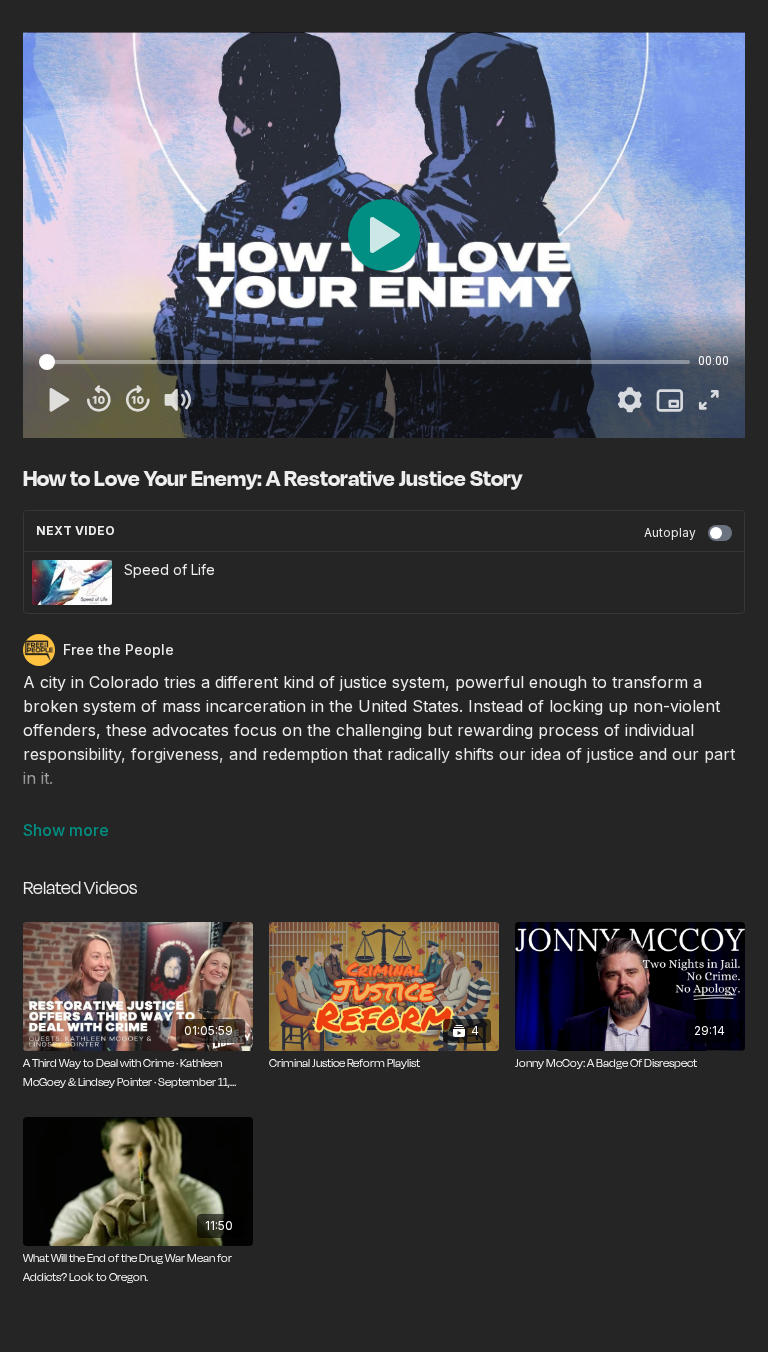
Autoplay (670, 532)
